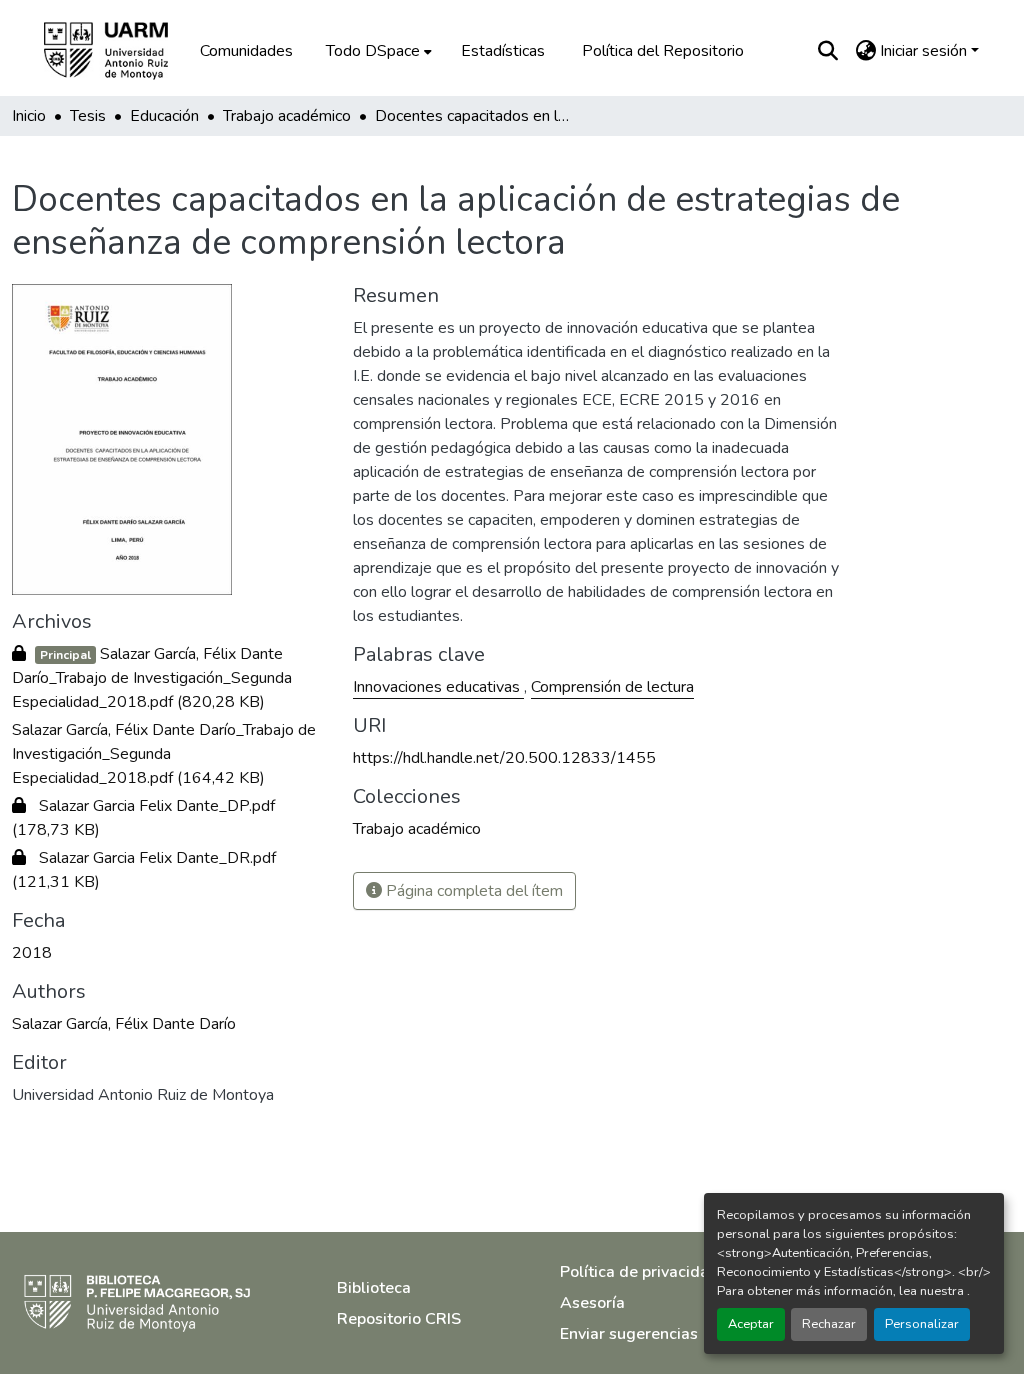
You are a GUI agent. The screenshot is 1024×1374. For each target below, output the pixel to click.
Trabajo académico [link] (287, 116)
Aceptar (751, 1324)
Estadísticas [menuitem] (503, 51)
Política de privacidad (639, 1272)
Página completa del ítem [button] (472, 891)
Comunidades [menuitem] (246, 51)
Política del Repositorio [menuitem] (663, 51)
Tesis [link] (88, 116)
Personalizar (922, 1324)
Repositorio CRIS (399, 1319)
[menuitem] (377, 51)
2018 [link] (32, 953)
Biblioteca (374, 1288)
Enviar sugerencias (629, 1334)
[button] (120, 51)
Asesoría (592, 1303)
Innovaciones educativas (438, 687)
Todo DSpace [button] (373, 51)
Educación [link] (164, 116)
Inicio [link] (29, 116)
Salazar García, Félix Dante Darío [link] (124, 1024)
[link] (170, 678)
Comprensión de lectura (612, 687)
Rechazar (829, 1324)
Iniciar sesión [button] (925, 51)
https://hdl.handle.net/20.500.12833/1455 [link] (504, 758)
